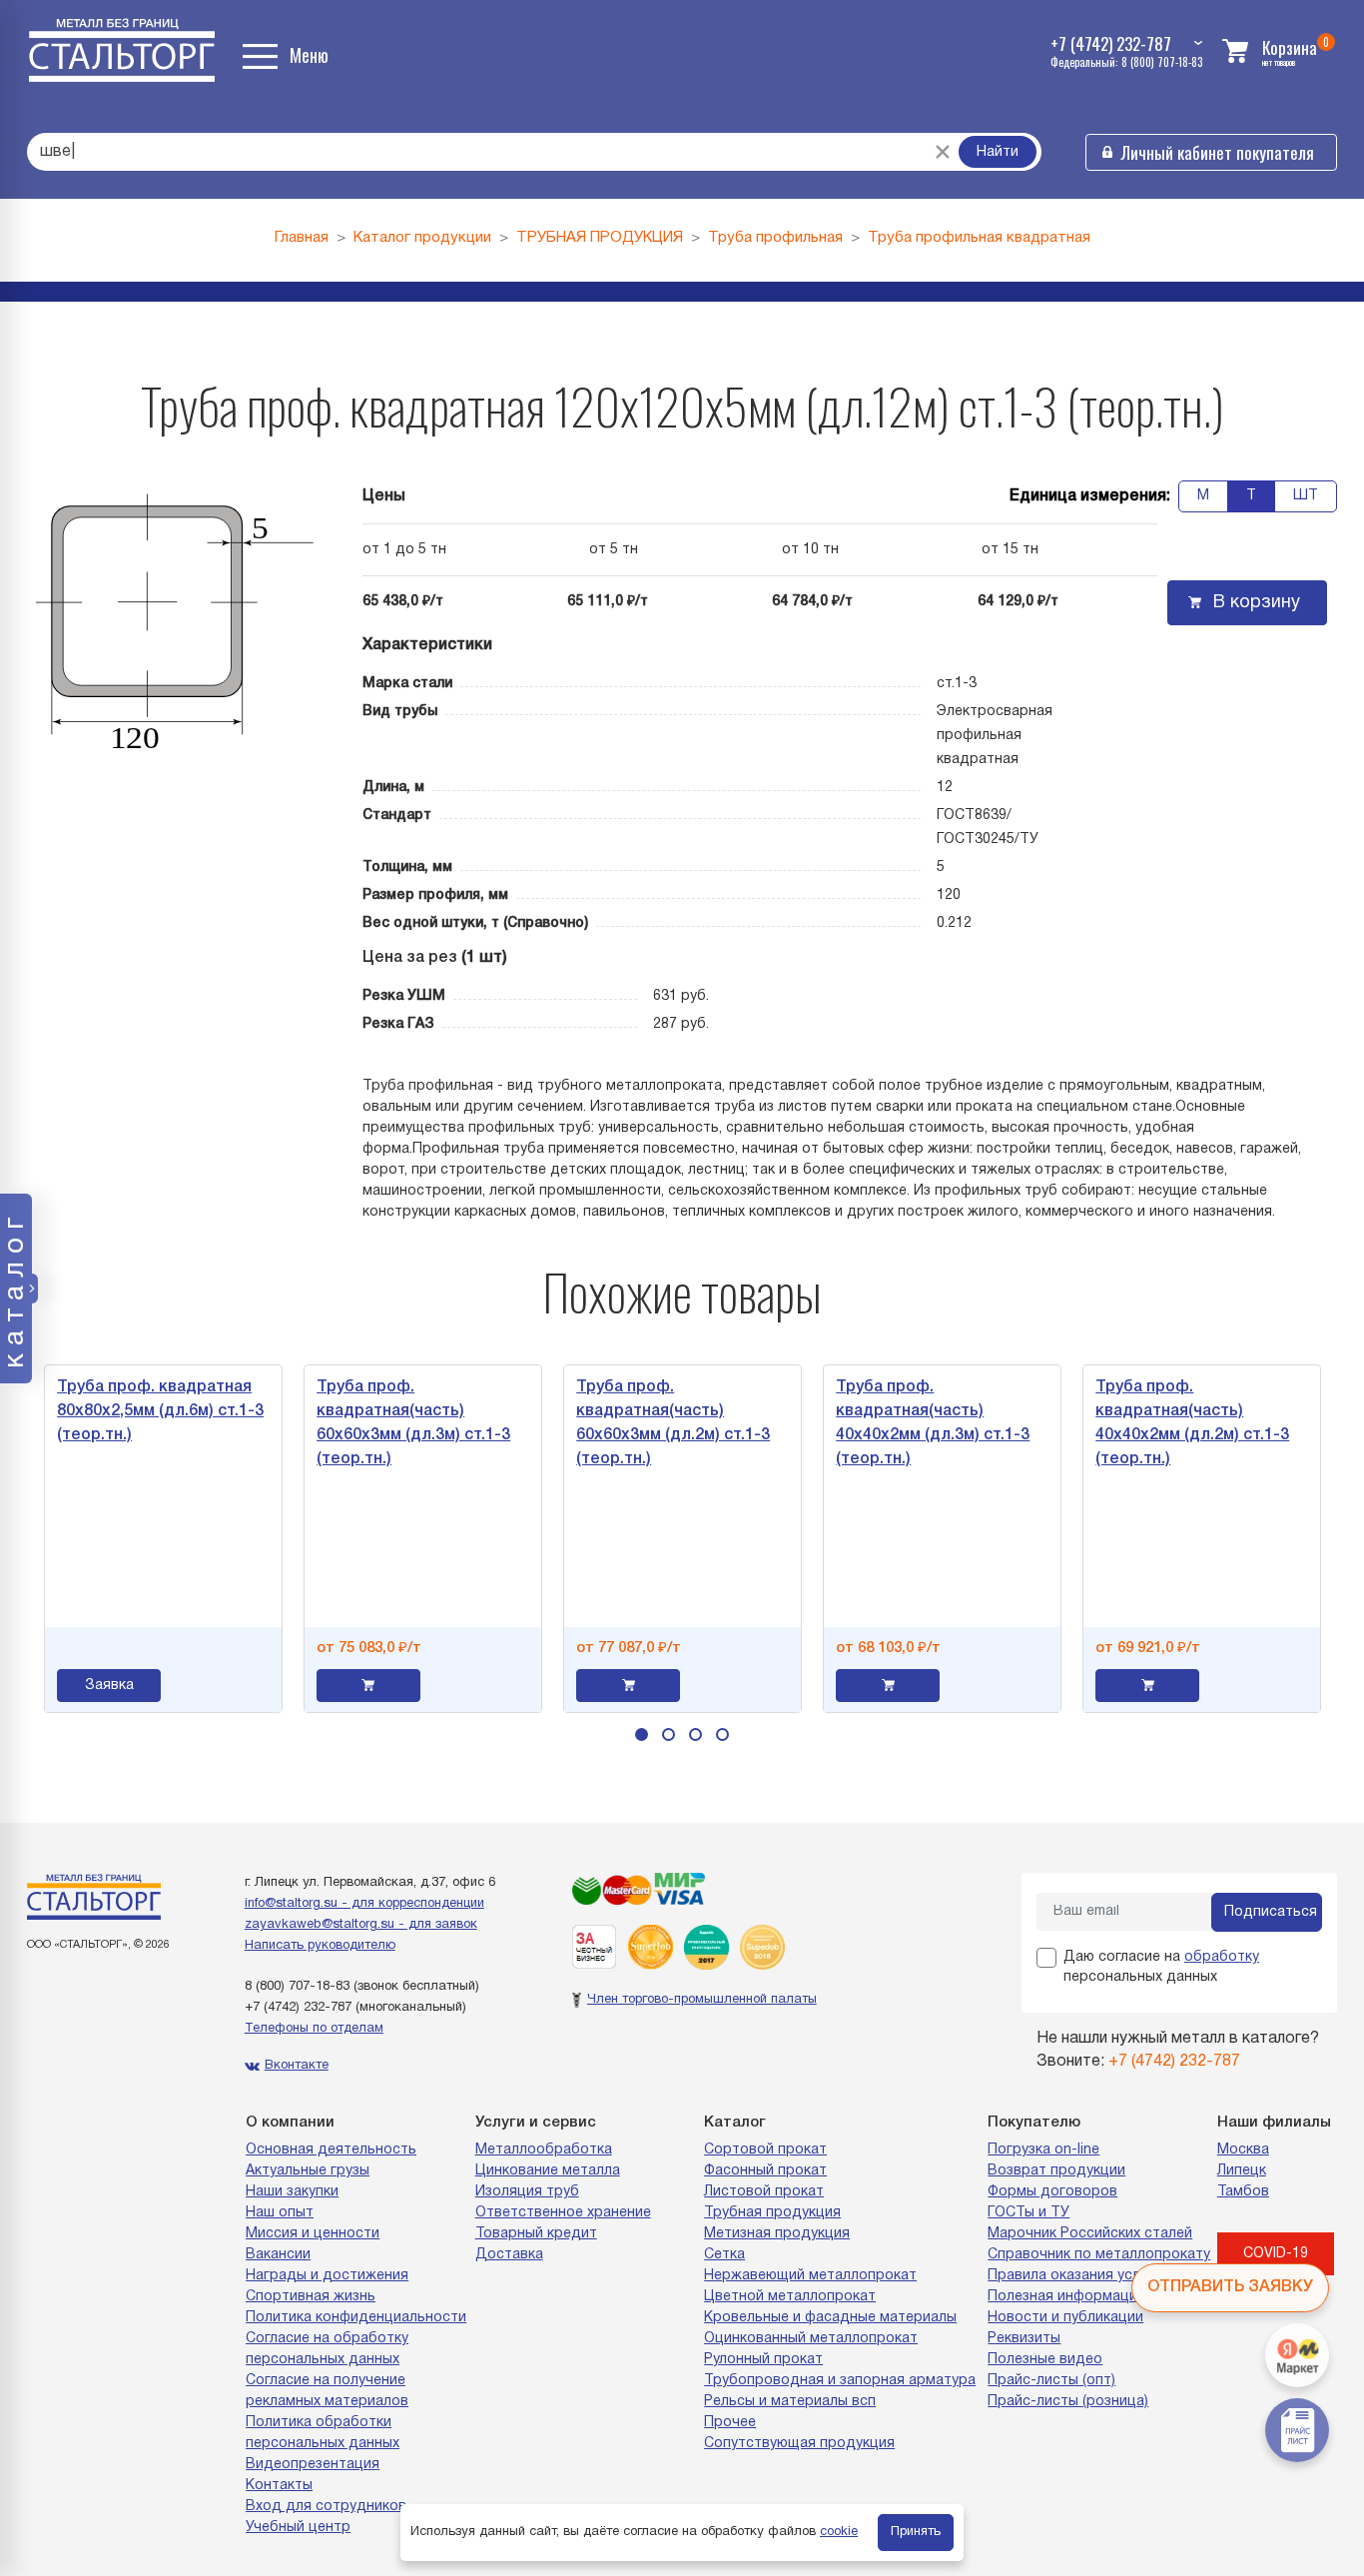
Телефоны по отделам (314, 2029)
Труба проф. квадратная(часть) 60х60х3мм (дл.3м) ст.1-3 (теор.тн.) (328, 1423)
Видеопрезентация (313, 2465)
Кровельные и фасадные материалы (830, 2318)
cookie (839, 2532)
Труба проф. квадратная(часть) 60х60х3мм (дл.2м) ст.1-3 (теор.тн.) (587, 1423)
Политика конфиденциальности (356, 2318)
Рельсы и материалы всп (790, 2402)
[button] (642, 1734)
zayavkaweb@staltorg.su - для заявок (361, 1925)
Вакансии (278, 2255)
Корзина (1290, 47)
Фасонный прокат (765, 2171)
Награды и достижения (327, 2276)
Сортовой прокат (765, 2150)
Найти (998, 152)
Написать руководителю (320, 1946)
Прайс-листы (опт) (1051, 2381)
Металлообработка (544, 2150)
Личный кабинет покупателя (1218, 152)
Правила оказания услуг (1070, 2276)
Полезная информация (1066, 2297)
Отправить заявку (1230, 2287)
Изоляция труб (527, 2192)
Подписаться (1271, 1912)
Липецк (1242, 2171)
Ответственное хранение (563, 2213)
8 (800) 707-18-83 (297, 1987)
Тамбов (1243, 2192)
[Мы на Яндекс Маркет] (1297, 2355)
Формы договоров (1052, 2192)
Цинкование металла (548, 2171)
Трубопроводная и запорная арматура (840, 2381)
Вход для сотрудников (326, 2507)
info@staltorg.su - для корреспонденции (364, 1904)
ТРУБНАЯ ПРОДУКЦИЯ (600, 238)
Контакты (279, 2486)
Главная (302, 238)
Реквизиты (1024, 2339)
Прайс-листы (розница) (1068, 2402)
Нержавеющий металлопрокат (810, 2276)
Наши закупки (292, 2192)
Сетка (724, 2255)
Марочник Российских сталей (1090, 2234)
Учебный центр (298, 2528)
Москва (1243, 2150)
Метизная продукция (777, 2234)
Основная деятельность (331, 2150)
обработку (1222, 1957)
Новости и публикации (1065, 2318)
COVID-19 (1276, 2254)
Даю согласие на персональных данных (1161, 1967)
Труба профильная (775, 238)
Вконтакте (297, 2066)
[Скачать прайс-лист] (1297, 2430)
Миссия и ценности (313, 2234)
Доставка (509, 2255)
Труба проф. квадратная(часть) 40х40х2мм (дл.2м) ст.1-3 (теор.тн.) (1106, 1423)
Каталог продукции (422, 238)
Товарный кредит (536, 2234)
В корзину (1257, 603)
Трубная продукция (772, 2213)
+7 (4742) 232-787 (298, 2008)
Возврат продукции (1056, 2171)
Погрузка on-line (1043, 2150)
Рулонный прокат (763, 2360)
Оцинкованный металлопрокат (811, 2339)
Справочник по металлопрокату (1099, 2255)
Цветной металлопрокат (790, 2297)
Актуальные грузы (308, 2171)
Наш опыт (280, 2213)
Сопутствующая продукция (799, 2444)
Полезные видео (1045, 2360)
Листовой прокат (764, 2192)
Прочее (730, 2423)
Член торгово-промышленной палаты (702, 2000)
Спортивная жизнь (311, 2297)
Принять (916, 2532)
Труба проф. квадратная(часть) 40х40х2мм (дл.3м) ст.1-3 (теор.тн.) (847, 1423)
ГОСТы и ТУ (1028, 2213)
